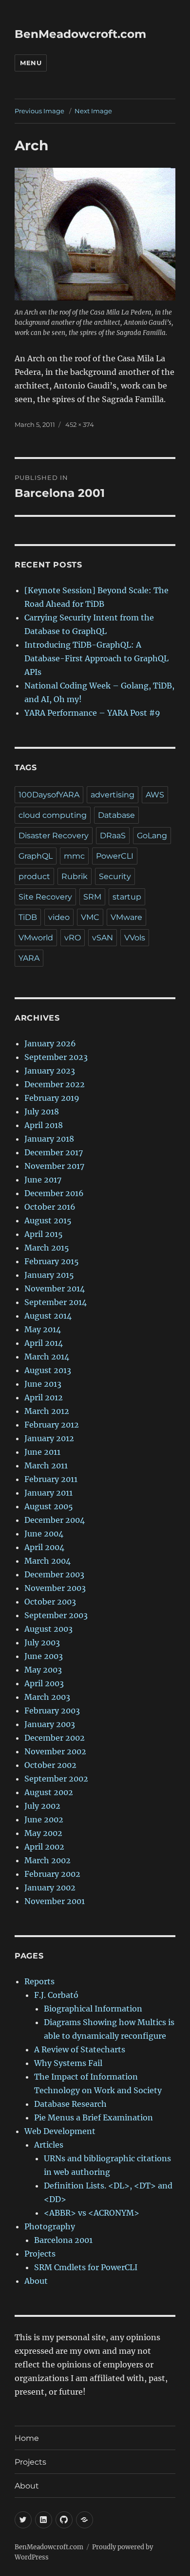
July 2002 (42, 1806)
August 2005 (49, 1506)
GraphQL (36, 856)
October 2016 (50, 1207)
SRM (92, 897)
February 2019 (52, 1098)
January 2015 (49, 1275)
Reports (39, 1981)
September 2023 (56, 1057)
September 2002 (56, 1779)
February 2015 (52, 1261)
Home (27, 2438)
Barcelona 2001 (63, 2240)
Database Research (70, 2104)
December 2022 (55, 1084)
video (59, 917)
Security (115, 876)
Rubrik (75, 876)
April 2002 (44, 1847)
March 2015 (47, 1248)
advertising (113, 795)
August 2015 (48, 1220)
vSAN (103, 938)
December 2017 (54, 1152)
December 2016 (54, 1193)
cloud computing (53, 815)
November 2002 (55, 1751)
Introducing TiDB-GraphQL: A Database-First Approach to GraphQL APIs (96, 658)
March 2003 (47, 1697)
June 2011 (42, 1452)
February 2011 (51, 1479)
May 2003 (43, 1670)
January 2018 (49, 1139)
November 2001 (55, 1901)
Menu (31, 63)
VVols (135, 938)
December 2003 (54, 1574)
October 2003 (50, 1602)
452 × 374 (80, 424)
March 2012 (47, 1411)
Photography (50, 2226)
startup (127, 897)
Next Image (93, 111)
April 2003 (44, 1683)
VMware (126, 917)
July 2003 (42, 1642)
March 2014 (47, 1357)
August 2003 (48, 1629)
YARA (29, 958)
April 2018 (44, 1125)
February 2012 (52, 1425)
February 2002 (52, 1874)
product (34, 876)
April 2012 (44, 1397)
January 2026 (50, 1043)
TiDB (28, 917)
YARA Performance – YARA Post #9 (92, 713)
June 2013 (43, 1384)
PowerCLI (115, 856)
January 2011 (48, 1493)
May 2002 (43, 1833)
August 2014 (48, 1316)
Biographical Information (93, 2009)
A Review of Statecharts (80, 2049)
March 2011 (46, 1465)
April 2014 (44, 1343)
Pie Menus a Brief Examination (94, 2117)
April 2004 (44, 1547)
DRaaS (113, 836)
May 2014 (43, 1329)
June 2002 (44, 1819)
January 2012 (49, 1438)
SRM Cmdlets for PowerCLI (86, 2267)
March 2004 (47, 1561)
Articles (49, 2145)
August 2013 (48, 1370)
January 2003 (50, 1724)
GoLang (152, 836)
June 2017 (43, 1180)
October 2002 (50, 1765)
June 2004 (44, 1534)
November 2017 (54, 1166)
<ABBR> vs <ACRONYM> (92, 2213)
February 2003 (52, 1711)
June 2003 (44, 1656)
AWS (155, 795)
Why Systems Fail (68, 2063)
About (36, 2281)
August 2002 (49, 1792)
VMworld (36, 938)
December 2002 (55, 1738)
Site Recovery (45, 897)
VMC (90, 917)
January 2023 (50, 1071)
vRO (73, 938)
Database (116, 815)
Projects (40, 2254)
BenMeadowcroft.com (80, 34)
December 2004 (55, 1520)
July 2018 (42, 1112)
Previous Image (39, 111)
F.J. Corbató (56, 1995)
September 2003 (56, 1615)
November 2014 (55, 1288)
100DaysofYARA (49, 795)
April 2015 (44, 1234)
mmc (74, 856)
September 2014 (56, 1302)
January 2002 (50, 1888)
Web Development (60, 2131)
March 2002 (47, 1860)
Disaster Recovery (54, 836)
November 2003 (55, 1588)
